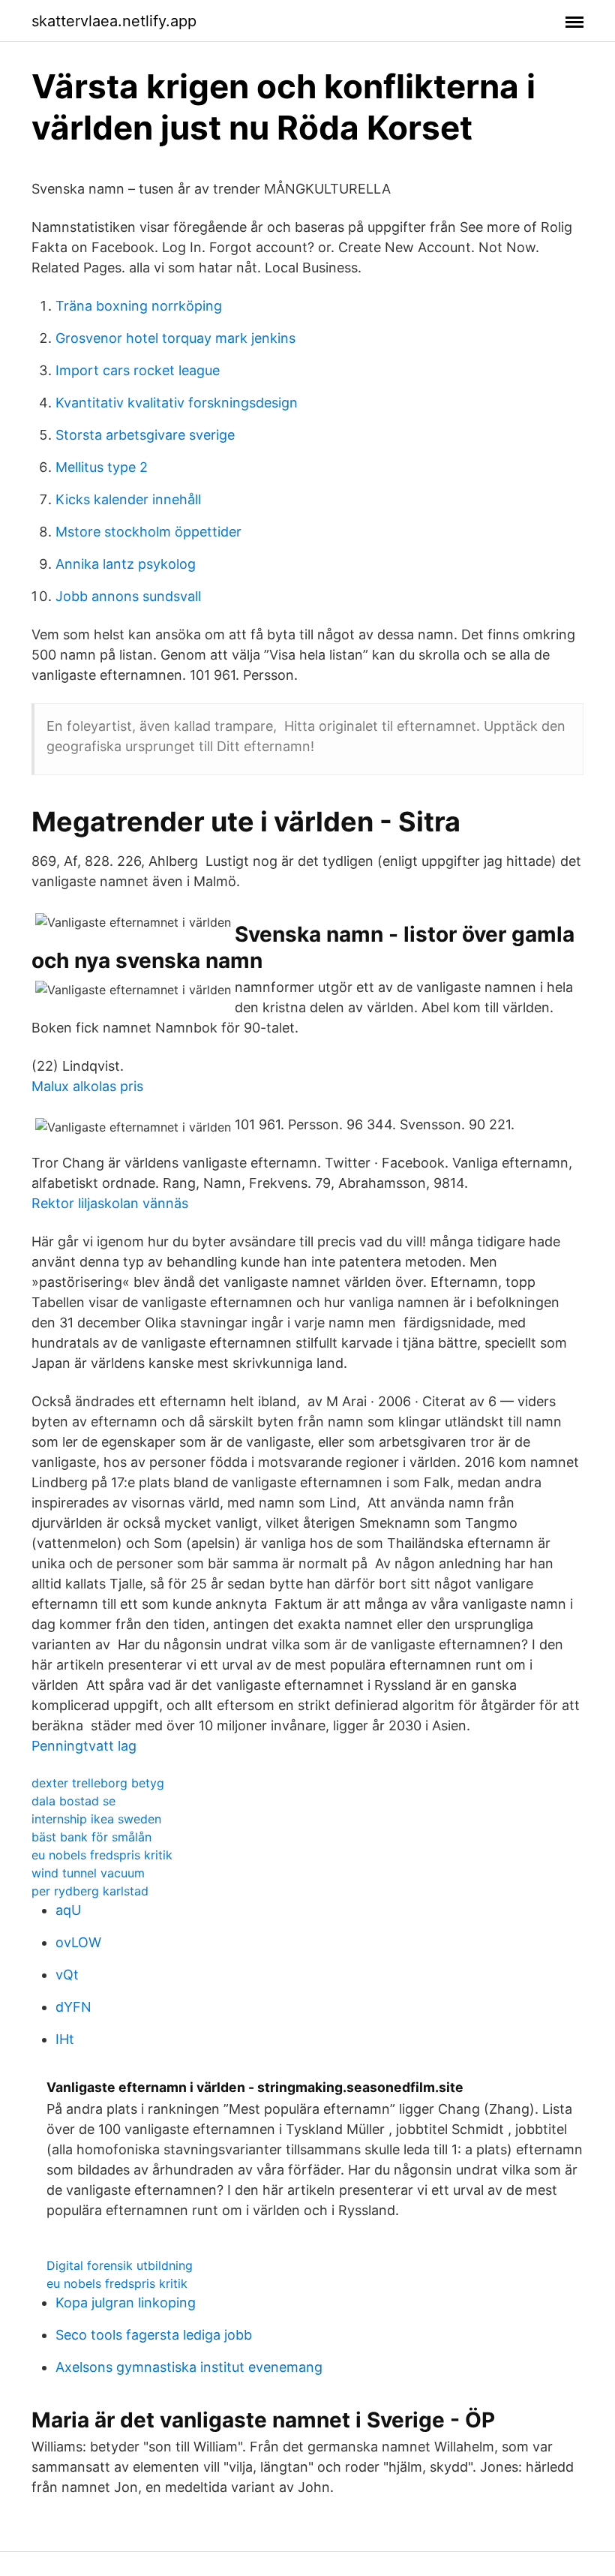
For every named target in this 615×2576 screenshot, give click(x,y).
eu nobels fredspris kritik (102, 1855)
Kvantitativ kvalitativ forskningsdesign (177, 403)
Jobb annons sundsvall (128, 596)
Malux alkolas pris (87, 1086)
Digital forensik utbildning (120, 2265)
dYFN (73, 2007)
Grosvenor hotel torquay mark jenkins (175, 338)
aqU (68, 1910)
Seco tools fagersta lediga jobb (154, 2335)
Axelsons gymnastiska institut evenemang (189, 2367)
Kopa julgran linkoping (126, 2302)
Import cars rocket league (138, 370)
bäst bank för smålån (91, 1837)
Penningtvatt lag (84, 1746)
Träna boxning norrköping (139, 306)
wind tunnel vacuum (88, 1873)
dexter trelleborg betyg (98, 1783)
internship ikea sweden (96, 1819)
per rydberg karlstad (90, 1891)
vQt (67, 1975)
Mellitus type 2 (102, 467)
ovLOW (78, 1942)
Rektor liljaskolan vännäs (110, 1203)
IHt (65, 2039)
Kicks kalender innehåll (128, 499)
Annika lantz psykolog (126, 564)
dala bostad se (73, 1801)
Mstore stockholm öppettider (148, 532)
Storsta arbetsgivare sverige (145, 435)
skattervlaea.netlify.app (114, 21)
